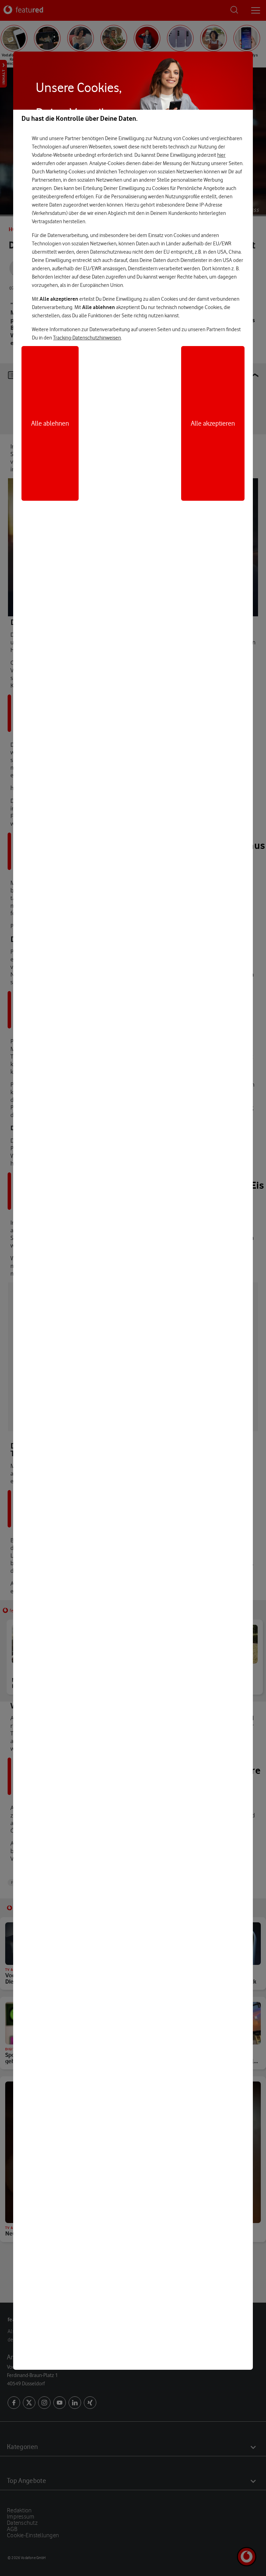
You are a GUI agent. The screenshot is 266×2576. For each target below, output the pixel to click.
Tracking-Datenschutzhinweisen (87, 338)
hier (221, 155)
